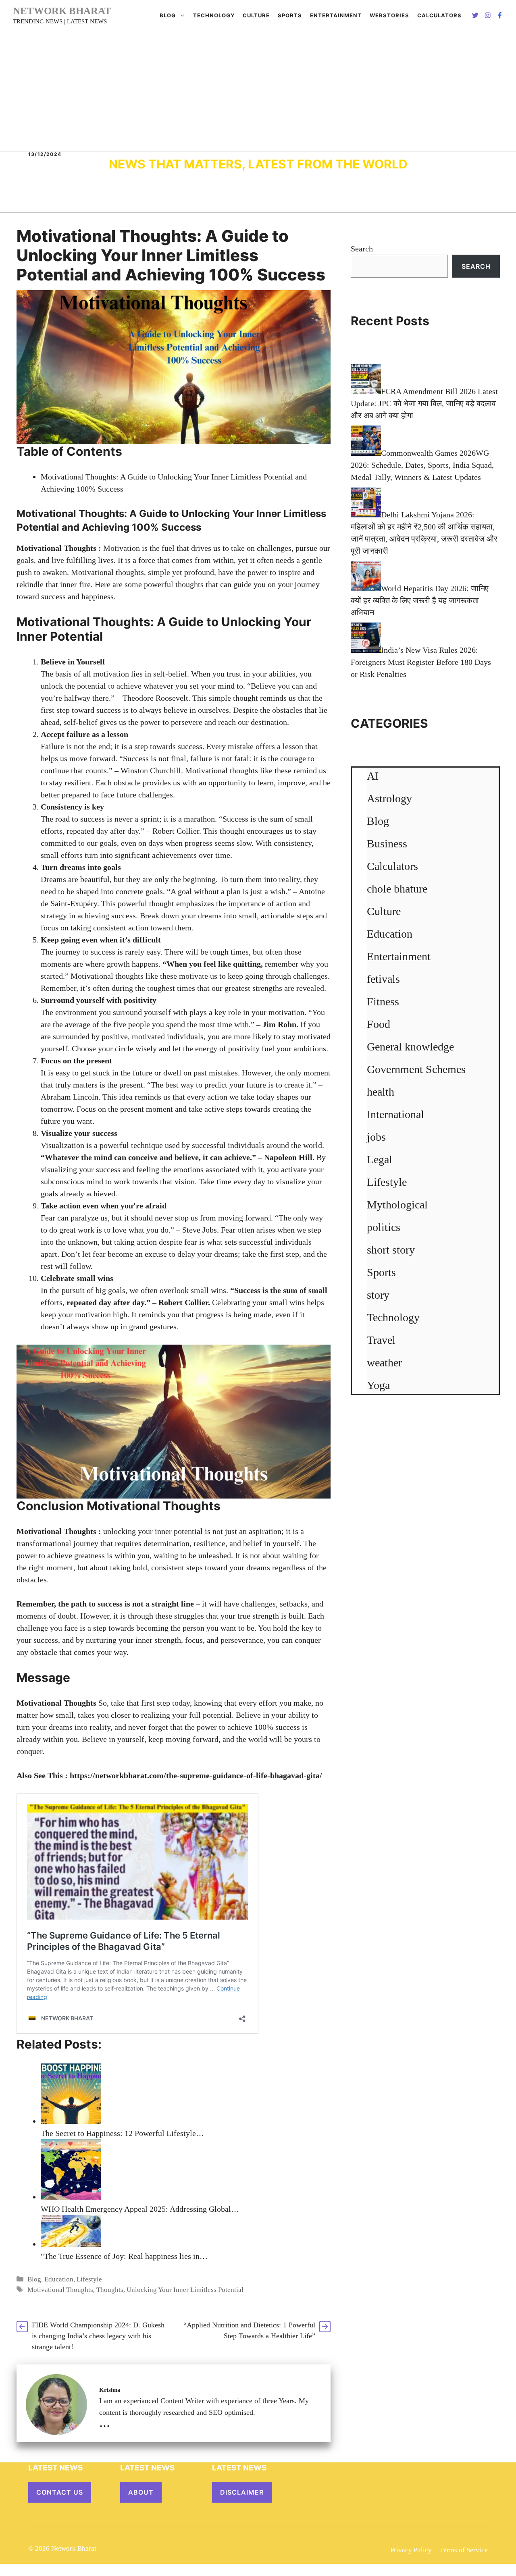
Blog (168, 15)
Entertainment (336, 15)
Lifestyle (89, 2279)
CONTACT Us (60, 2492)
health (381, 1092)
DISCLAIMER (242, 2492)
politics (384, 1227)
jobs (376, 1137)
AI (373, 776)
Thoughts (110, 2290)
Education (59, 2279)
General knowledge (410, 1047)
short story (391, 1250)
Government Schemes (416, 1069)
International (395, 1114)
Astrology (389, 798)
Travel (381, 1340)
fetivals (383, 979)
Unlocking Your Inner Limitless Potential (185, 2290)
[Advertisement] (258, 91)
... (105, 2422)
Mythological (397, 1205)
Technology (214, 15)
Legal (380, 1159)
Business (387, 844)
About (141, 2492)
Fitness (383, 1002)
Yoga (378, 1385)
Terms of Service (464, 2550)
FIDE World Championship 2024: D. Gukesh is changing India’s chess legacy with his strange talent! (98, 2336)
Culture (256, 15)
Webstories (389, 15)
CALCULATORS (439, 15)
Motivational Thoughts (56, 1703)
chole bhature (397, 889)
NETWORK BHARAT (62, 11)
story (378, 1295)
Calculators (392, 866)
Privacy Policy (411, 2550)
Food (379, 1024)
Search (362, 249)
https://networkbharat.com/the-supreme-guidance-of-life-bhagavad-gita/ (196, 1775)
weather (384, 1363)
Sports (290, 15)
